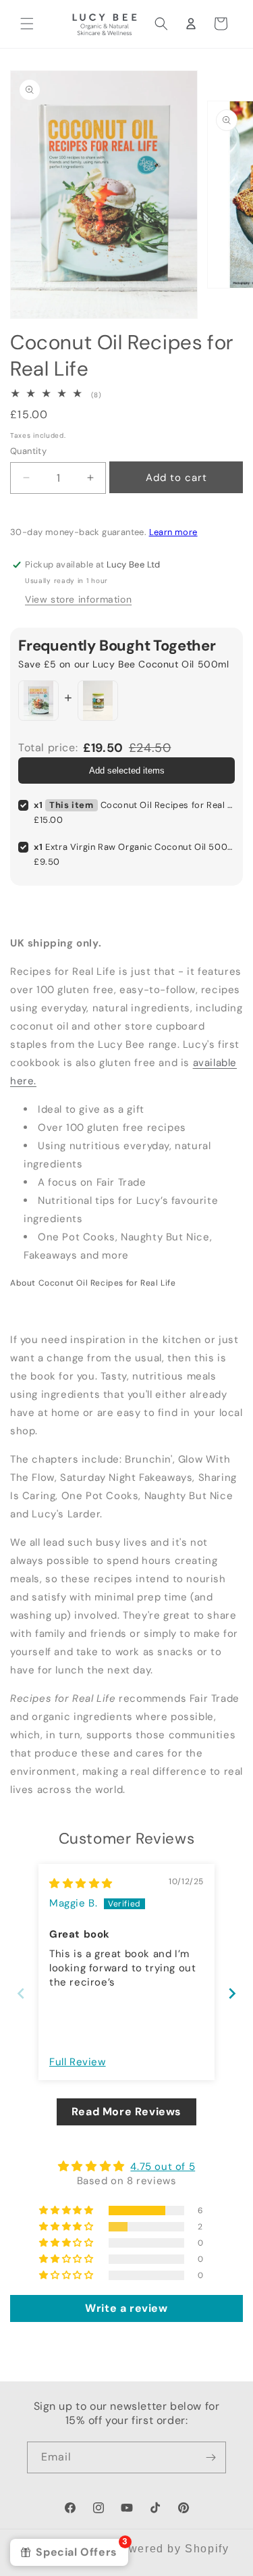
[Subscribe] (210, 2457)
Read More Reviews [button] (126, 2112)
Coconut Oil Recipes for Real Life (168, 805)
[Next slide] (232, 1993)
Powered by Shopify (171, 2549)
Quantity (28, 451)
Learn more (173, 532)
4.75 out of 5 (163, 2167)
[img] (81, 1884)
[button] (27, 24)
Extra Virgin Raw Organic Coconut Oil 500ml (141, 847)
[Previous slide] (21, 1993)
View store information (78, 599)
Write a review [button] (126, 2308)
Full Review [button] (78, 2062)
